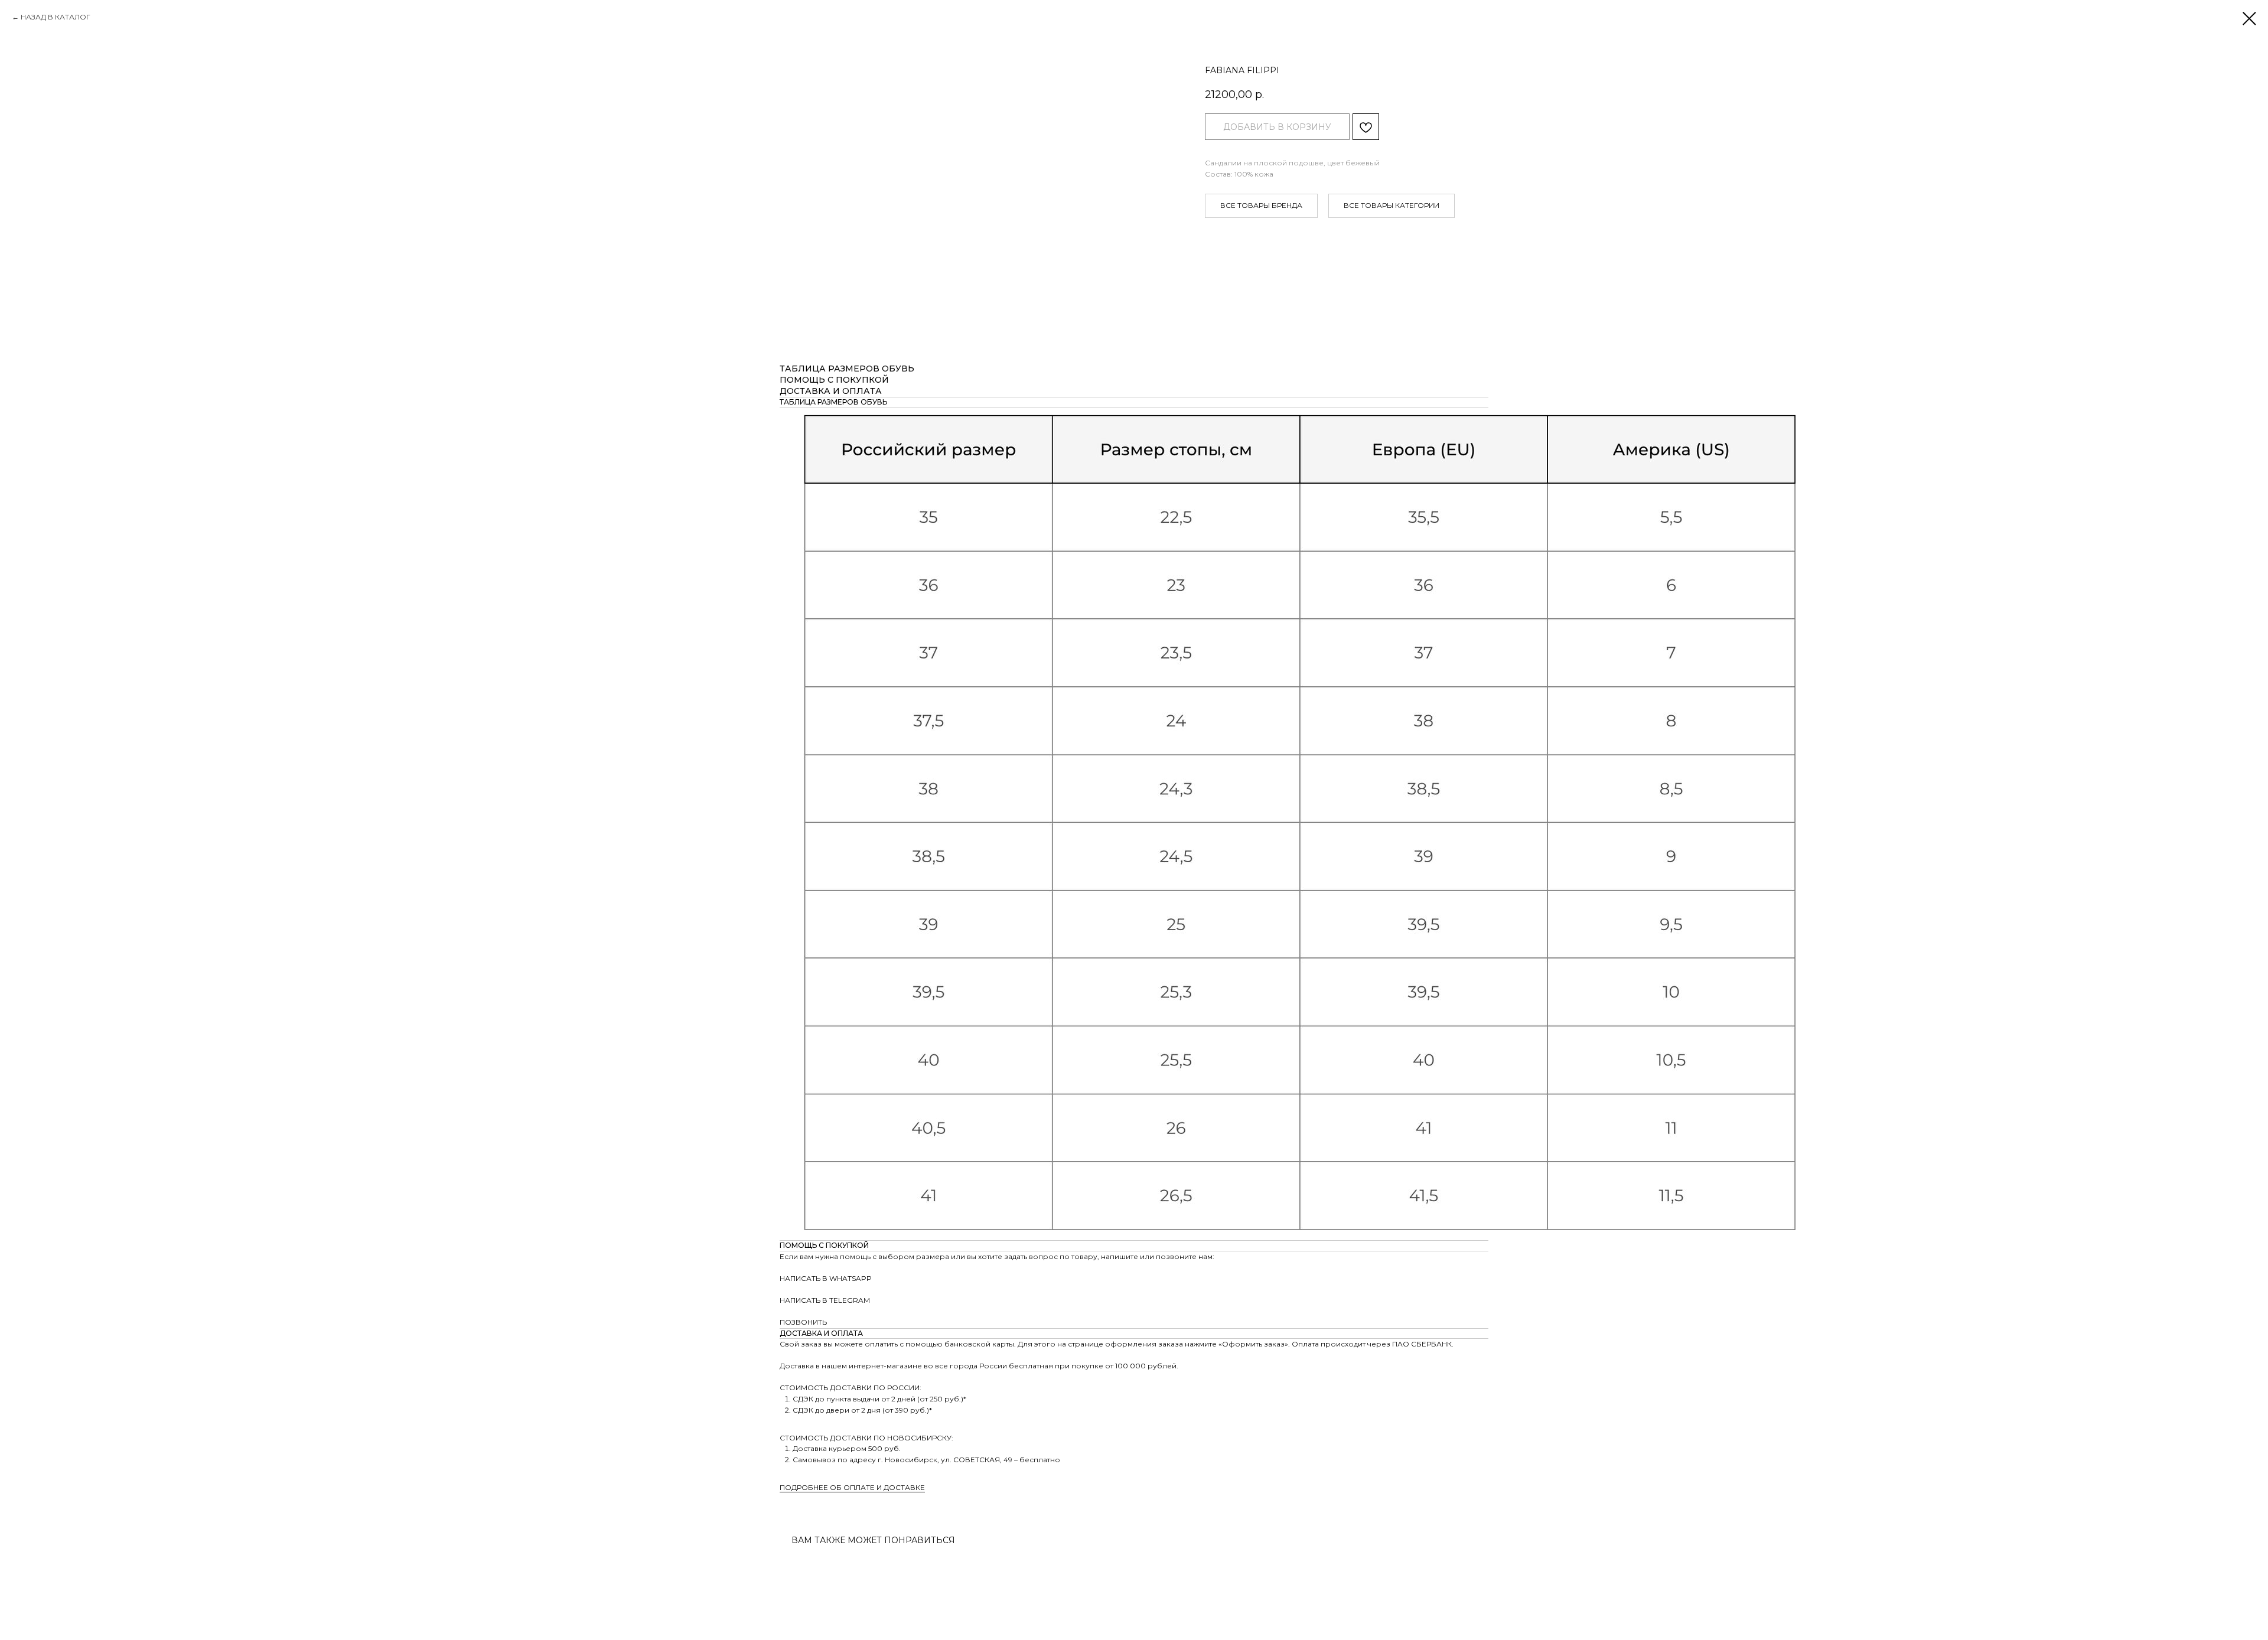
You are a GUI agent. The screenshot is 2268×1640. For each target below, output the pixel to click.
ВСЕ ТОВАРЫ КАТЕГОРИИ (1392, 205)
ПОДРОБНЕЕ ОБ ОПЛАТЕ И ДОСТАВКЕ (852, 1487)
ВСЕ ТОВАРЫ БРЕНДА (1261, 205)
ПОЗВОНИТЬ (803, 1322)
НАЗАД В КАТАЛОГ (56, 17)
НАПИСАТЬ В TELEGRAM (825, 1300)
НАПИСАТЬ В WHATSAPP (826, 1278)
